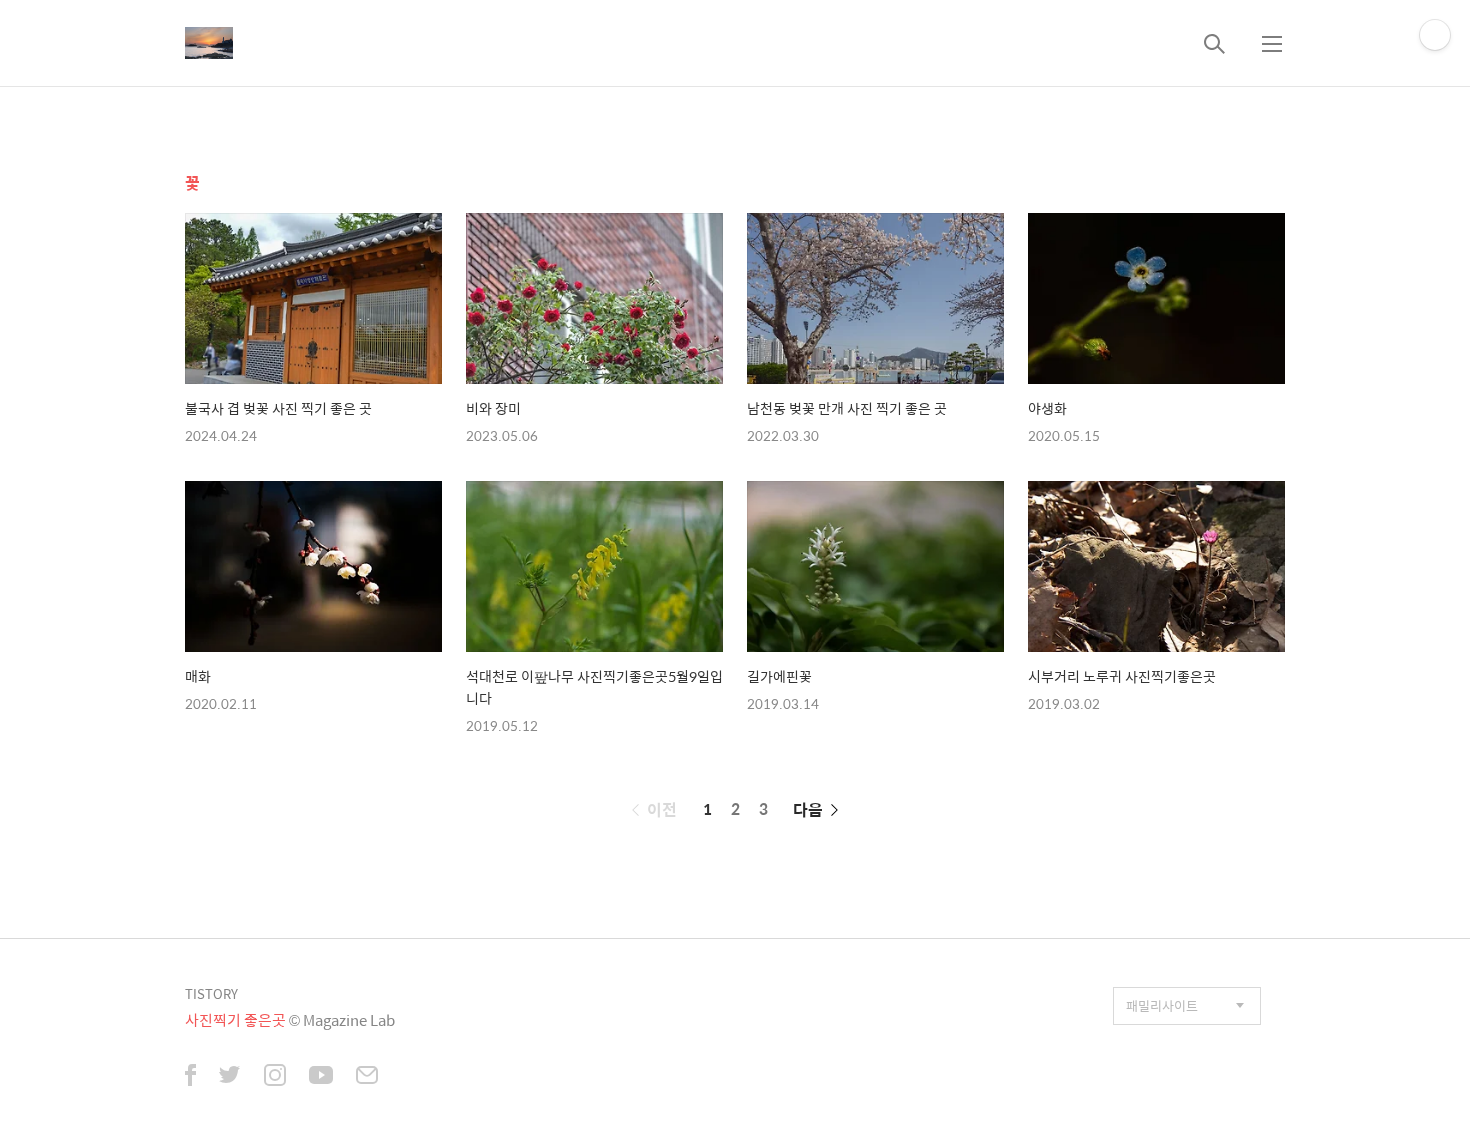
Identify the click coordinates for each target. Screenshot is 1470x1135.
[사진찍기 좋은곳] (209, 43)
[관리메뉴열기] (1435, 35)
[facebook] (190, 1077)
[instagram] (275, 1077)
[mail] (367, 1077)
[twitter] (230, 1077)
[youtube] (321, 1077)
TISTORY (211, 993)
